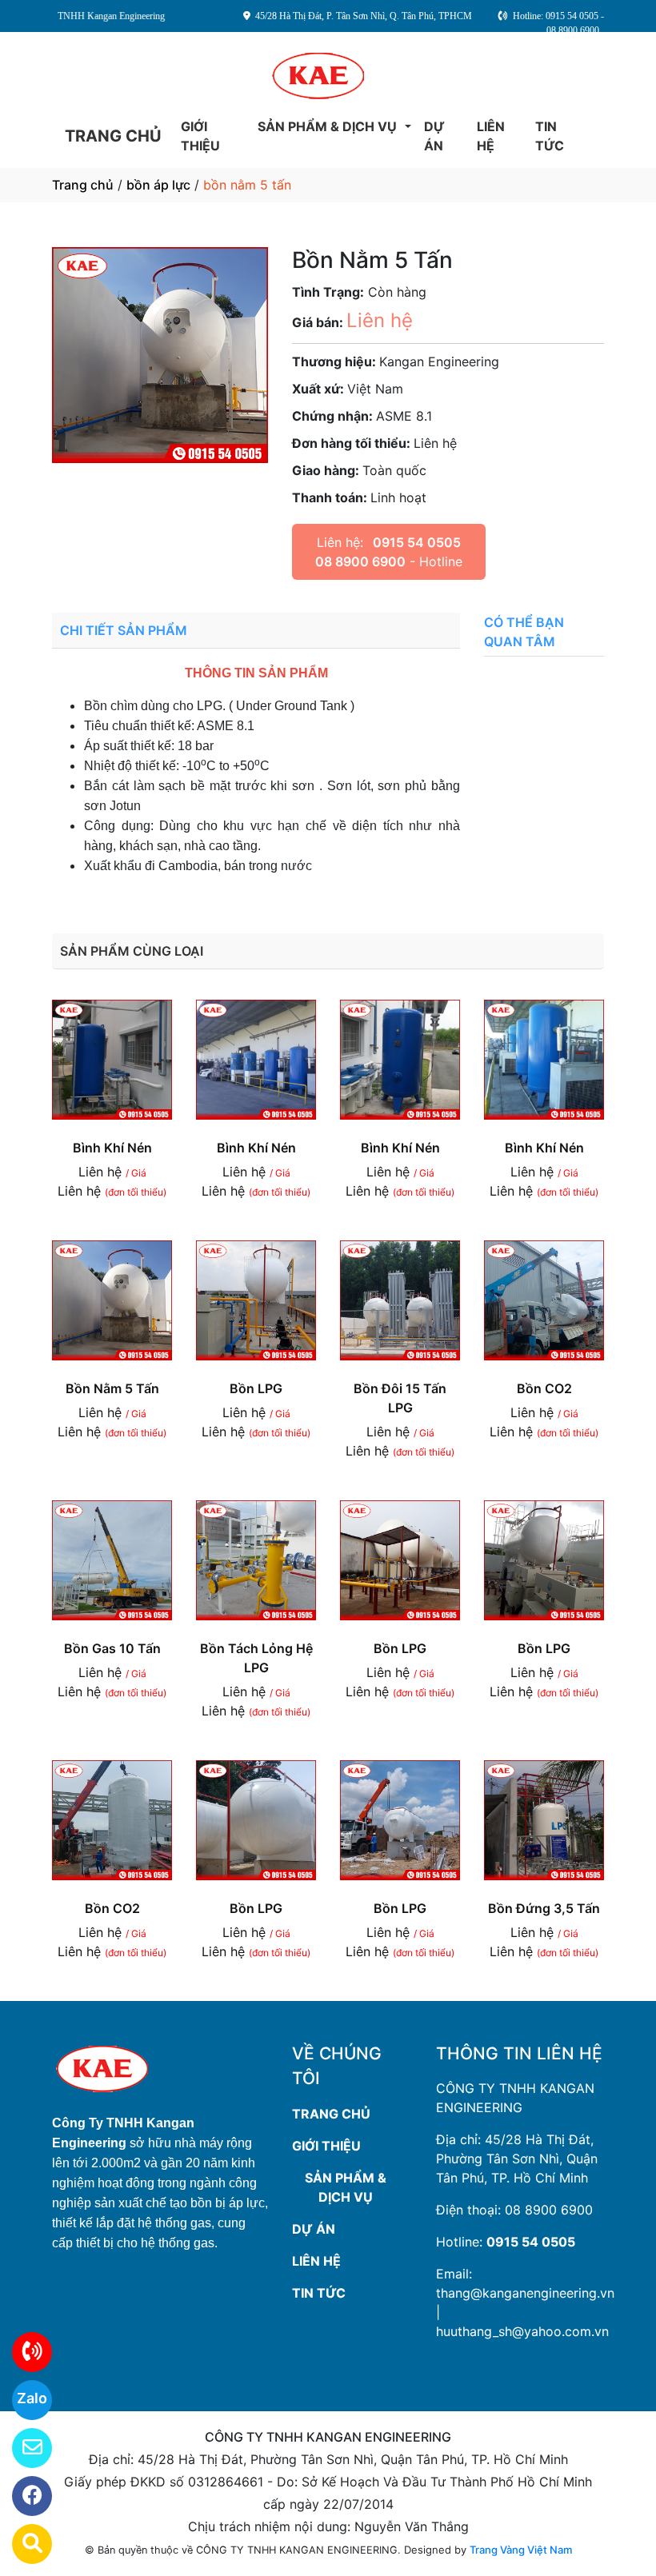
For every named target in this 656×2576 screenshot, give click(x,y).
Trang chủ (83, 185)
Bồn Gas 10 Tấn (112, 1648)
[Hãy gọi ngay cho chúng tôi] (22, 2352)
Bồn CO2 (544, 1388)
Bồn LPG (256, 1388)
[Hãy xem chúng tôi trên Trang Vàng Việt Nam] (22, 2544)
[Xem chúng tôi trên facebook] (22, 2496)
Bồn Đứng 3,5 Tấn (544, 1908)
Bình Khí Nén (112, 1148)
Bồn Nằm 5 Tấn (112, 1388)
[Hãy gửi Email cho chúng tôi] (22, 2448)
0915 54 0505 (531, 2242)
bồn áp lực (158, 185)
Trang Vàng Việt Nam (521, 2550)
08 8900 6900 (549, 2210)
